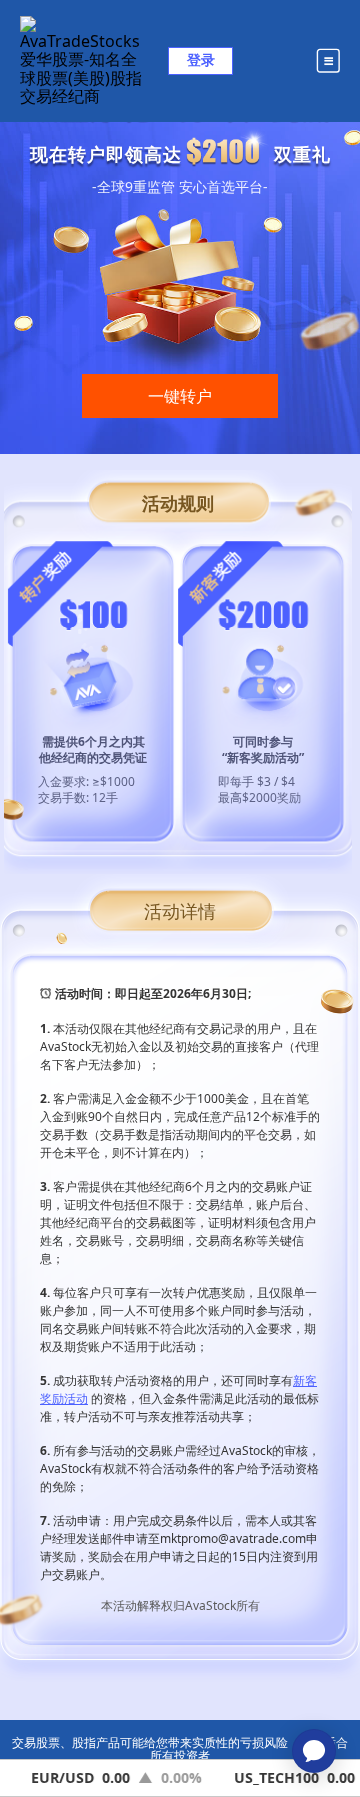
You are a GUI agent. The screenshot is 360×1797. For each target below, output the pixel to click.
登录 (201, 59)
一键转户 (180, 396)
